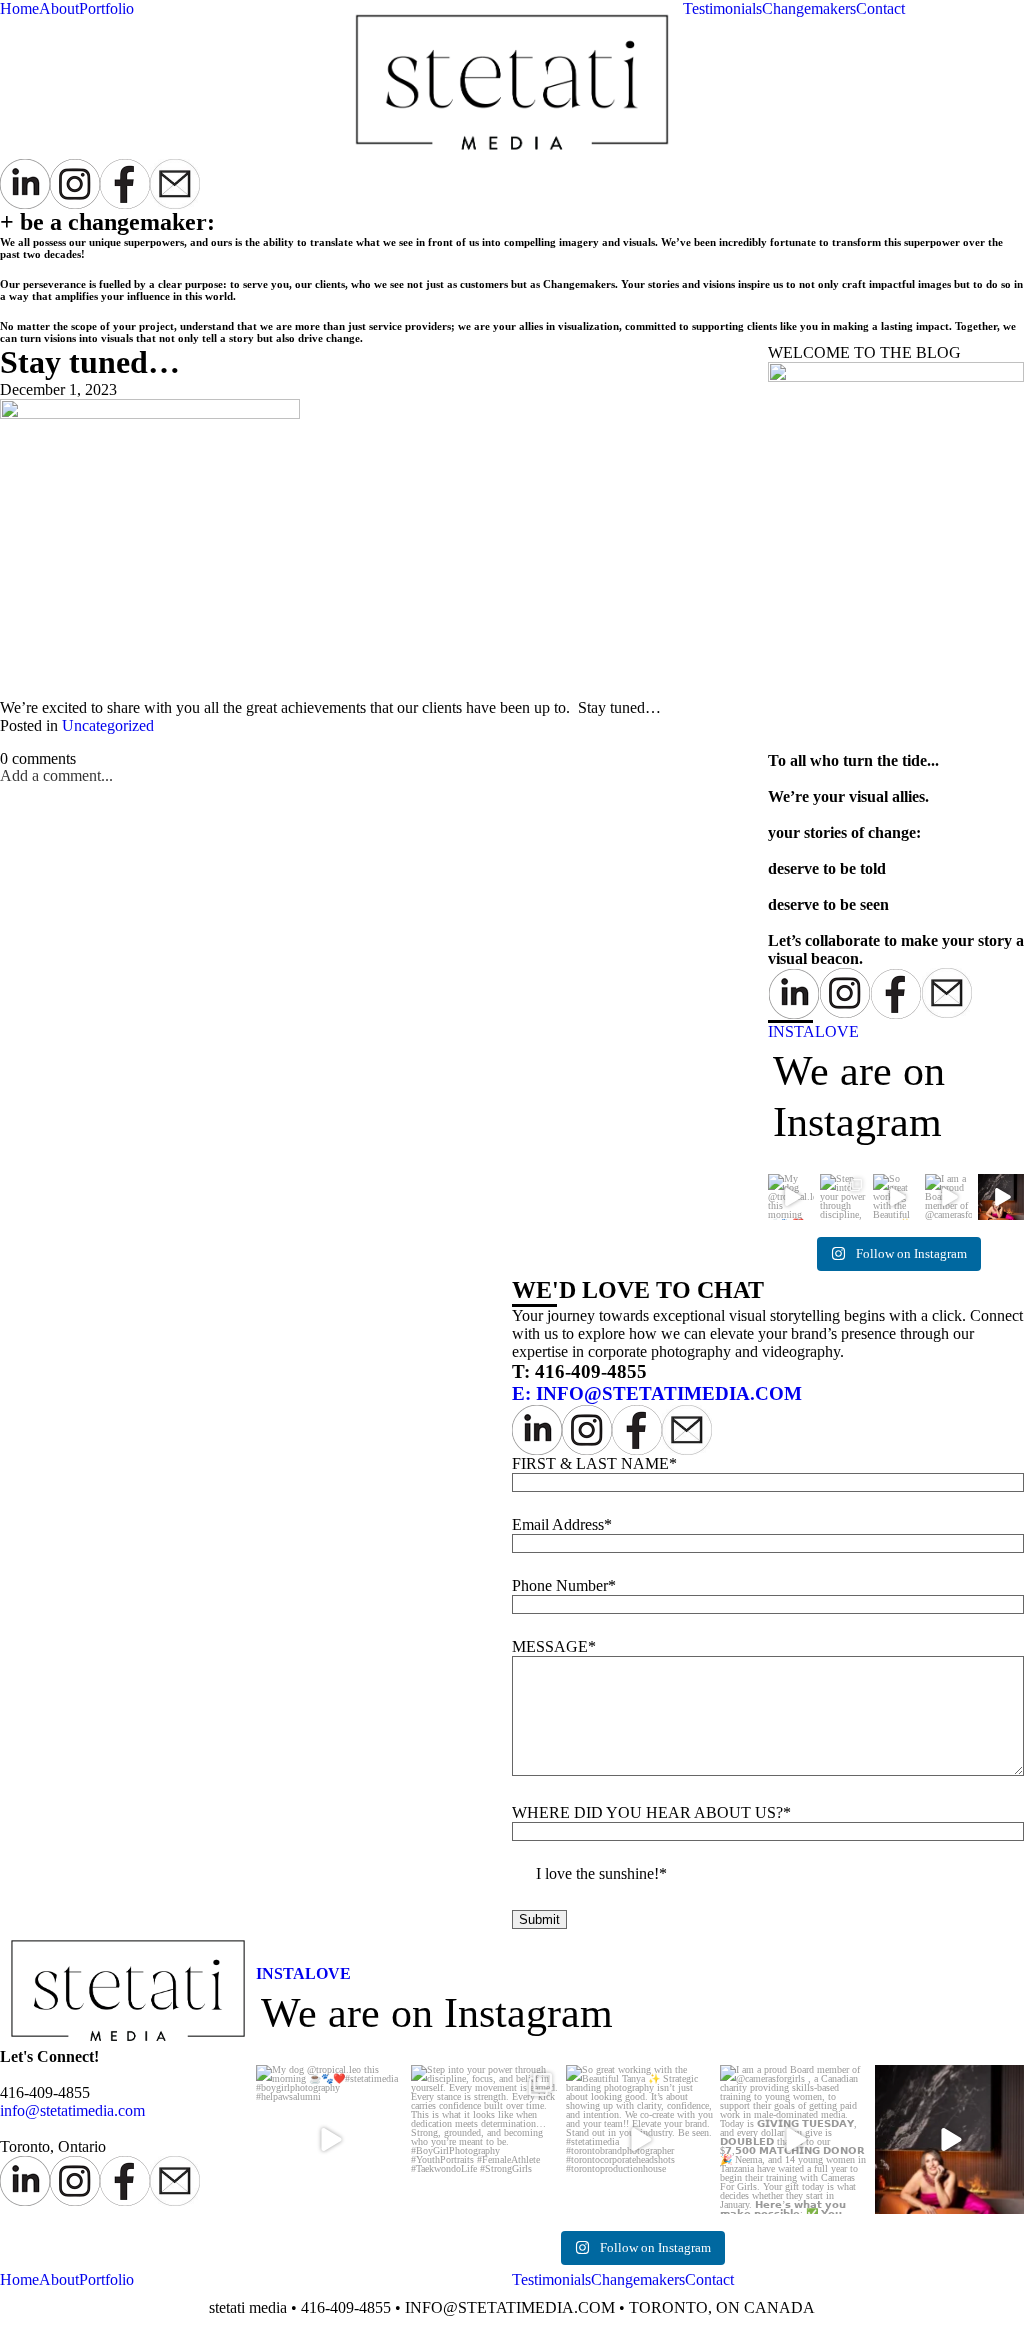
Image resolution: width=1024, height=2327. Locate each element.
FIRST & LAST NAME (590, 1463)
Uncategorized (108, 725)
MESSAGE (550, 1646)
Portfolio (106, 8)
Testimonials (722, 8)
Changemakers (809, 8)
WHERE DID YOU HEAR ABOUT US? (647, 1812)
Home (19, 8)
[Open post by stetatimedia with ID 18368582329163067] (330, 2139)
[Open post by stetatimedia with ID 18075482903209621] (794, 2139)
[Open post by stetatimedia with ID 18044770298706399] (640, 2139)
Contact (880, 8)
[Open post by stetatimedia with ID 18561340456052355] (485, 2139)
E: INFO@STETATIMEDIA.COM (657, 1393)
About (59, 8)
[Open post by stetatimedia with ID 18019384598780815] (949, 2139)
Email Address (558, 1524)
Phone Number (560, 1585)
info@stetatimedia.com (72, 2110)
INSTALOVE (813, 1031)
